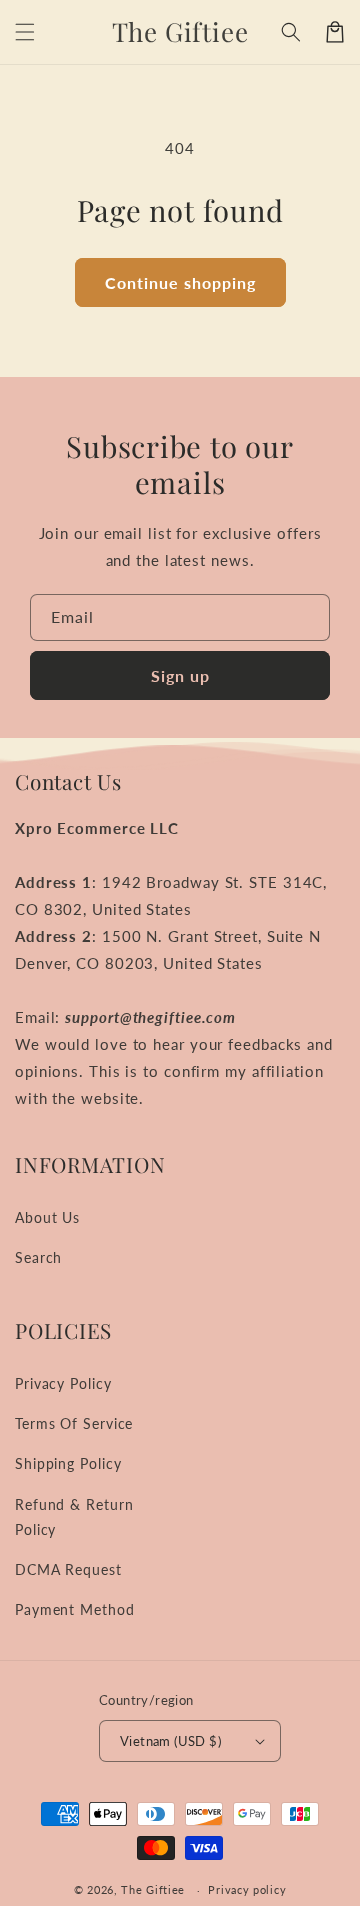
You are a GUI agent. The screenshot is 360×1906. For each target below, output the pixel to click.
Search (38, 1257)
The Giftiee (153, 1889)
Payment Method (75, 1609)
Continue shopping (180, 282)
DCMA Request (68, 1569)
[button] (25, 32)
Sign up (180, 675)
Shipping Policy (68, 1463)
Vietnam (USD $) (170, 1741)
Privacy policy (247, 1889)
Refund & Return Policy (74, 1517)
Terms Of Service (74, 1423)
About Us (47, 1217)
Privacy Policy (63, 1383)
